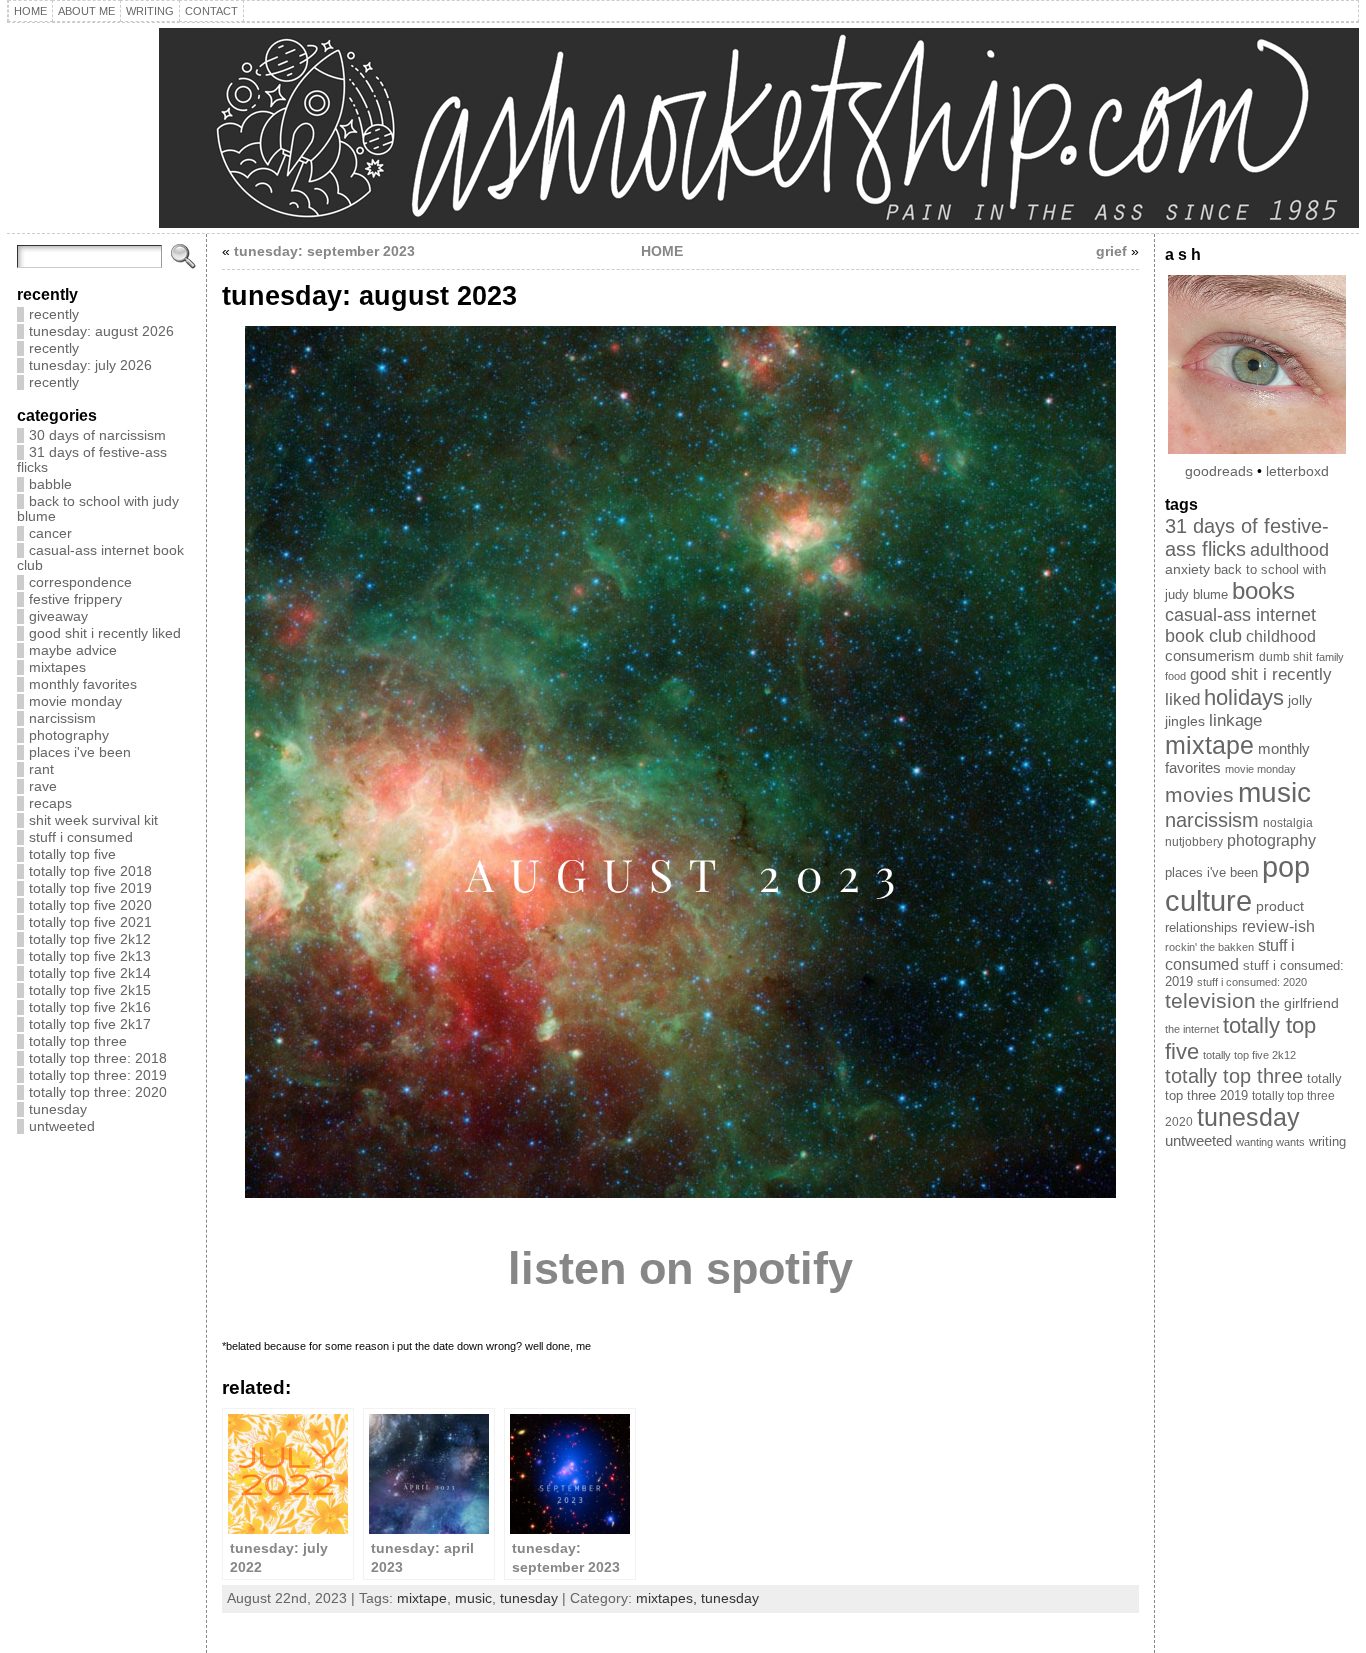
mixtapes (57, 667)
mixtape (422, 1598)
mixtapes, (668, 1598)
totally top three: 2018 (98, 1058)
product (1280, 906)
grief (1111, 251)
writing (1327, 1142)
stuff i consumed (81, 837)
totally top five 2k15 (90, 990)
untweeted (62, 1126)
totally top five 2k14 (90, 973)
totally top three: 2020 (98, 1092)
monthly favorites (83, 684)
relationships (1201, 927)
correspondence (80, 582)
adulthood (1289, 550)
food (1175, 676)
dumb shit (1285, 657)
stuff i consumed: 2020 (1252, 982)
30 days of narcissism (97, 435)
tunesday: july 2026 (90, 365)
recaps (50, 803)
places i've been (80, 752)
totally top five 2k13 (90, 956)
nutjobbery (1194, 842)
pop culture (1237, 883)
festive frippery (75, 599)
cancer (50, 533)
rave (43, 786)
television (1210, 1000)
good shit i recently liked (105, 633)
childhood (1281, 636)
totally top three (78, 1041)
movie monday (75, 701)
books (1263, 590)
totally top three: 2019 (98, 1075)
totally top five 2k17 (90, 1024)
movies (1199, 794)
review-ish (1278, 926)
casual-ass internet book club (1240, 625)
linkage (1235, 720)
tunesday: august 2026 (101, 331)
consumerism (1210, 655)
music (473, 1598)
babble (50, 484)
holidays (1244, 697)
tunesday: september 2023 (324, 251)
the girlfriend (1299, 1003)
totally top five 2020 (90, 905)
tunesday (58, 1109)
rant (41, 769)
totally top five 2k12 (90, 939)
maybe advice (73, 650)
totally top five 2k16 (90, 1007)
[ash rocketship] (683, 128)
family (1330, 657)
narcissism (62, 718)
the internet (1192, 1029)
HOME (662, 251)
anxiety (1187, 569)
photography (69, 735)
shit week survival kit (93, 820)
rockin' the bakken (1209, 947)
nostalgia (1288, 823)
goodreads (1219, 471)
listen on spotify (680, 1268)
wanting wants (1270, 1142)
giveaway (58, 616)
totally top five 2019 (90, 888)
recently (54, 314)
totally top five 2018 (90, 871)
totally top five (72, 854)
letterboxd (1297, 471)
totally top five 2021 (90, 922)
